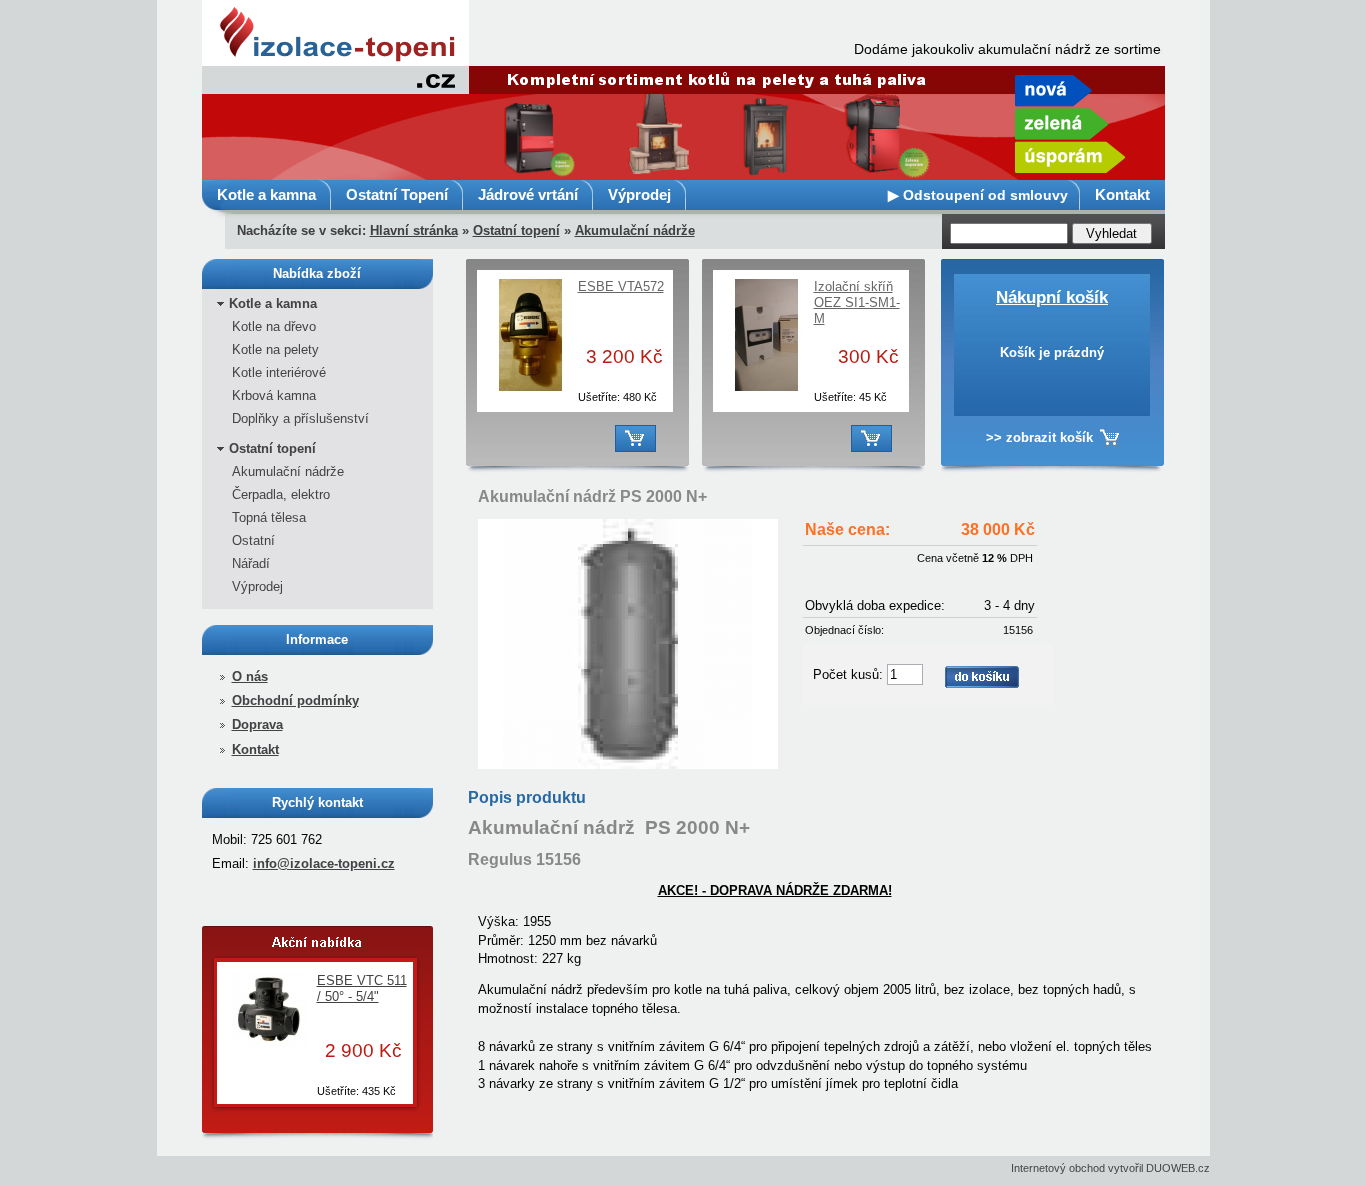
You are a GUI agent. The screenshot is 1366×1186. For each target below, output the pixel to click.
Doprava (257, 724)
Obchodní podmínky (295, 700)
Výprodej (639, 195)
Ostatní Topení (397, 195)
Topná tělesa (269, 517)
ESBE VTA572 (621, 286)
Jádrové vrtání (528, 195)
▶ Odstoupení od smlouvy (978, 195)
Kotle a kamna (266, 195)
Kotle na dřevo (274, 326)
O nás (250, 676)
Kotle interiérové (279, 372)
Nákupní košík (1052, 297)
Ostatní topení (516, 230)
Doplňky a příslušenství (300, 418)
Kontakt (1122, 195)
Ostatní (253, 540)
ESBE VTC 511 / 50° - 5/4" (362, 988)
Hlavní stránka (414, 230)
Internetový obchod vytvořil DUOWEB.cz (1110, 1168)
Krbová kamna (274, 395)
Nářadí (251, 563)
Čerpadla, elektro (281, 494)
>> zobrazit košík (1039, 437)
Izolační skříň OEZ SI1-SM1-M (857, 302)
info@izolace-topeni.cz (324, 863)
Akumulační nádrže (635, 230)
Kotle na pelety (275, 349)
